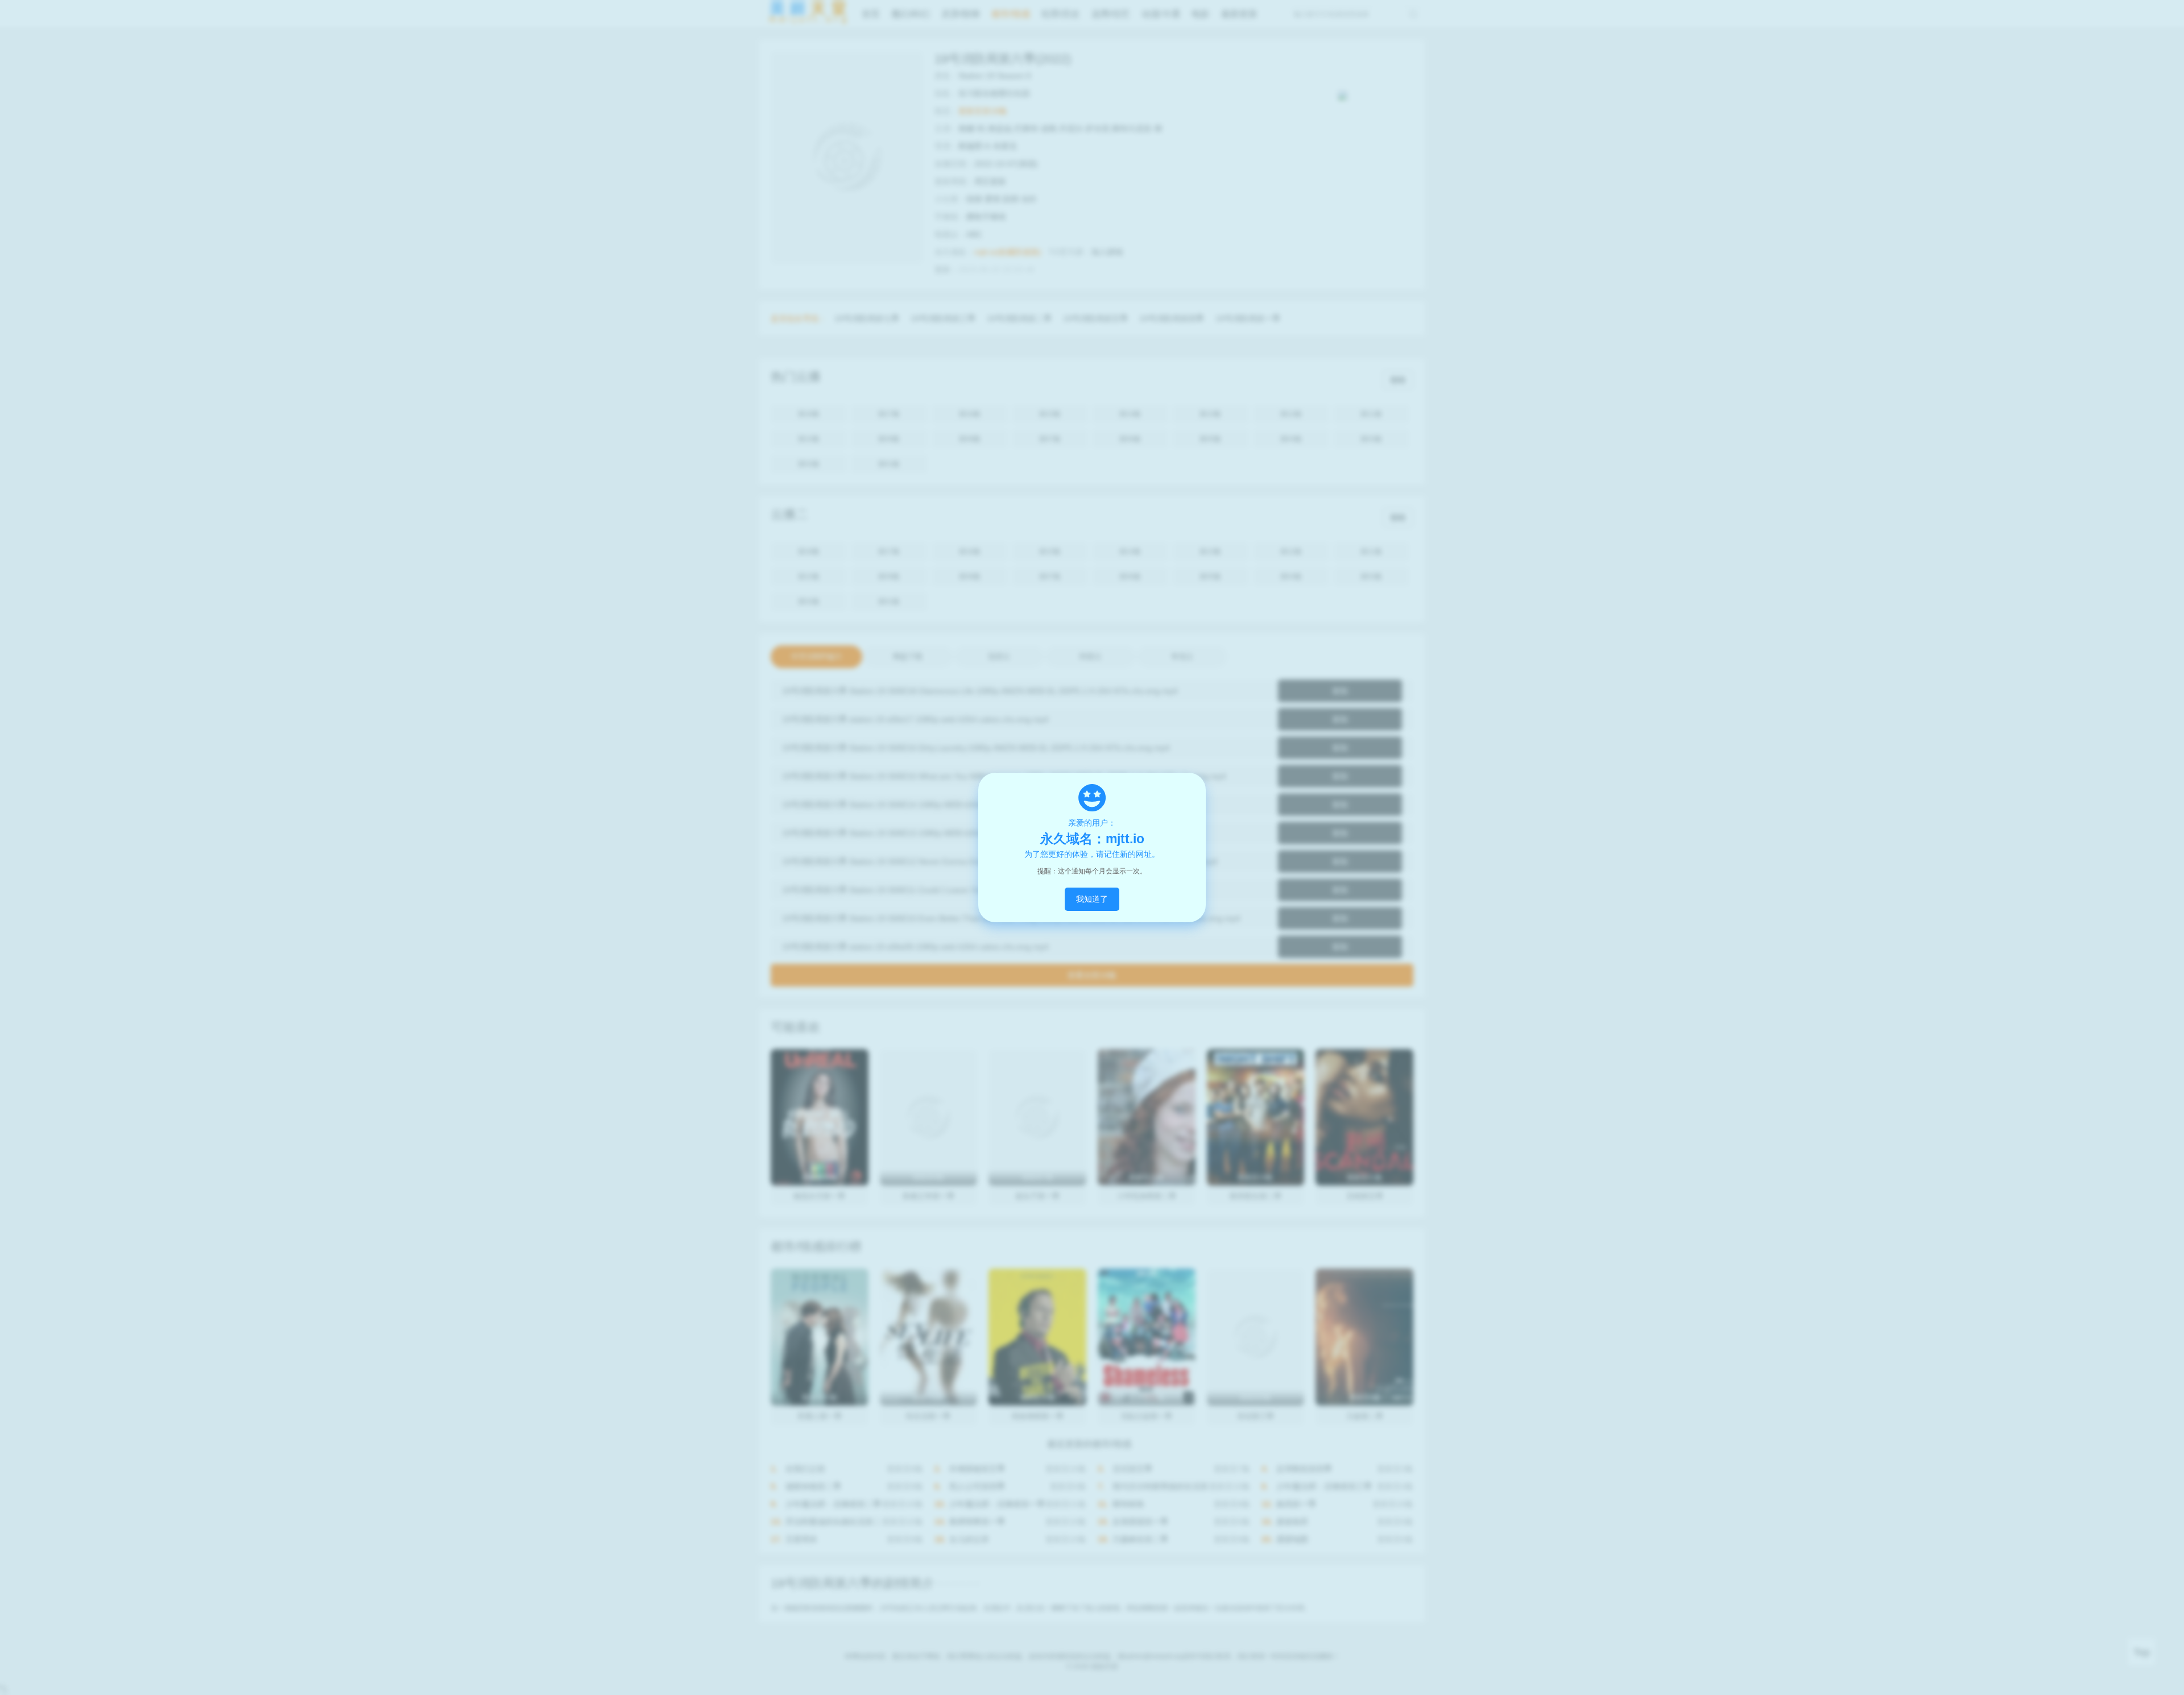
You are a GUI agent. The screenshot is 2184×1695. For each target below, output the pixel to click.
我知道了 (1092, 899)
